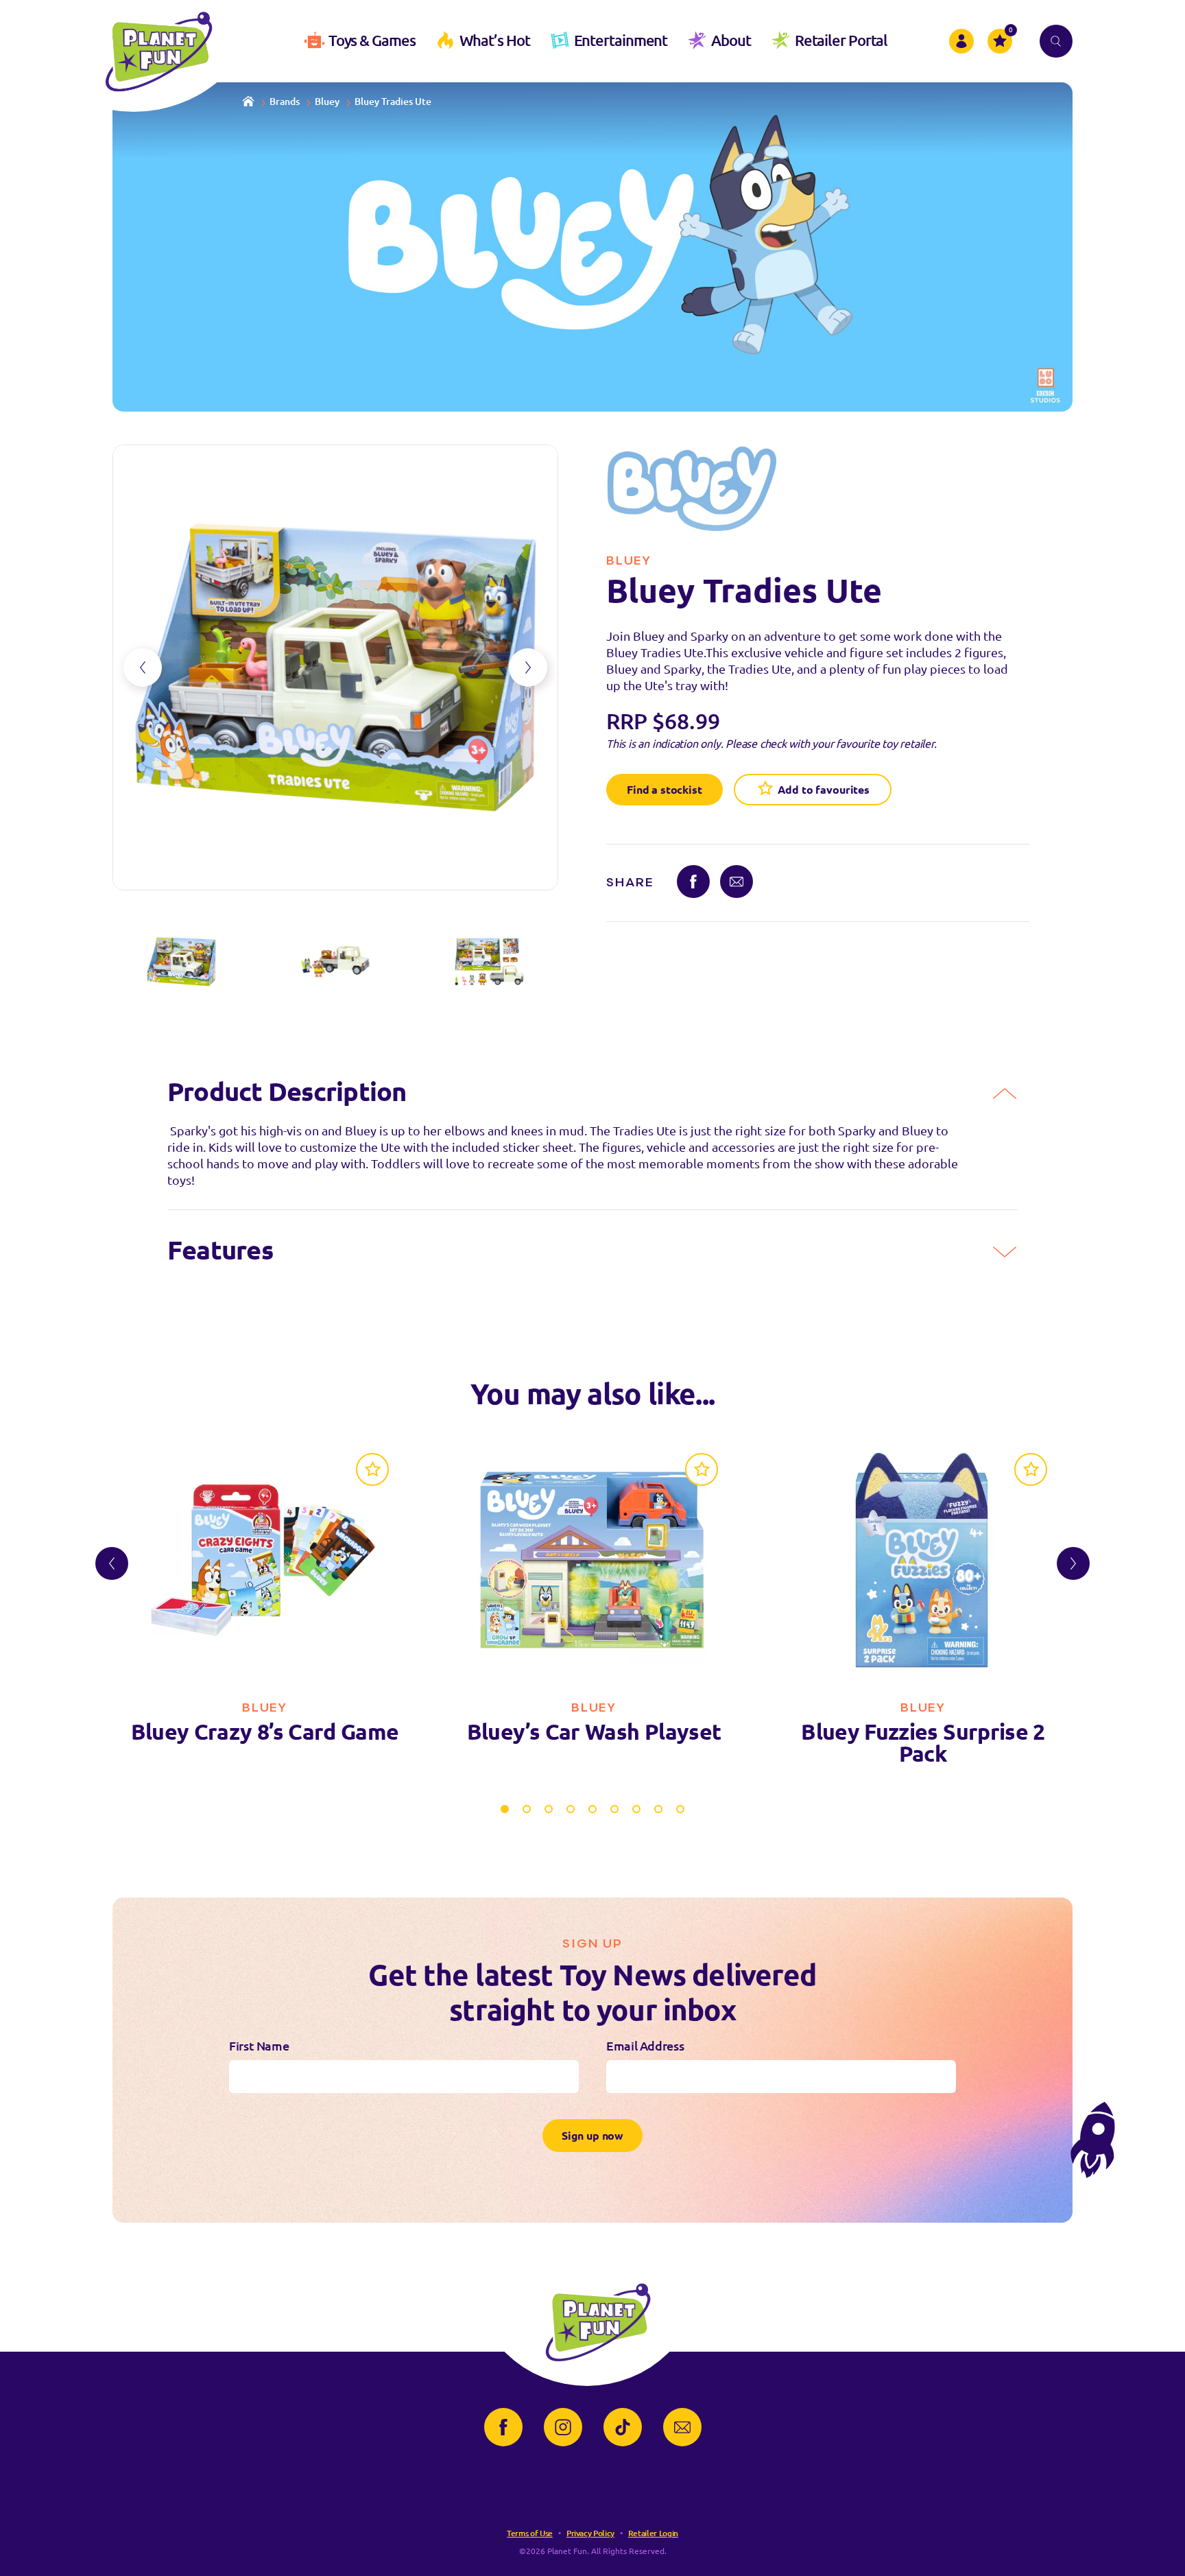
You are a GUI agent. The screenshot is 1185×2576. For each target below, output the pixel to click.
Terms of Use (530, 2533)
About (731, 40)
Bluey (327, 102)
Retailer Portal (841, 40)
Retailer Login (653, 2533)
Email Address (645, 2046)
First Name (259, 2046)
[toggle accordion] (1005, 1094)
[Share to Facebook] (693, 882)
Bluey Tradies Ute (393, 102)
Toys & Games (372, 40)
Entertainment (621, 40)
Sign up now (592, 2136)
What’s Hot (495, 40)
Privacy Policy (590, 2533)
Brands (285, 102)
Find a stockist (665, 790)
